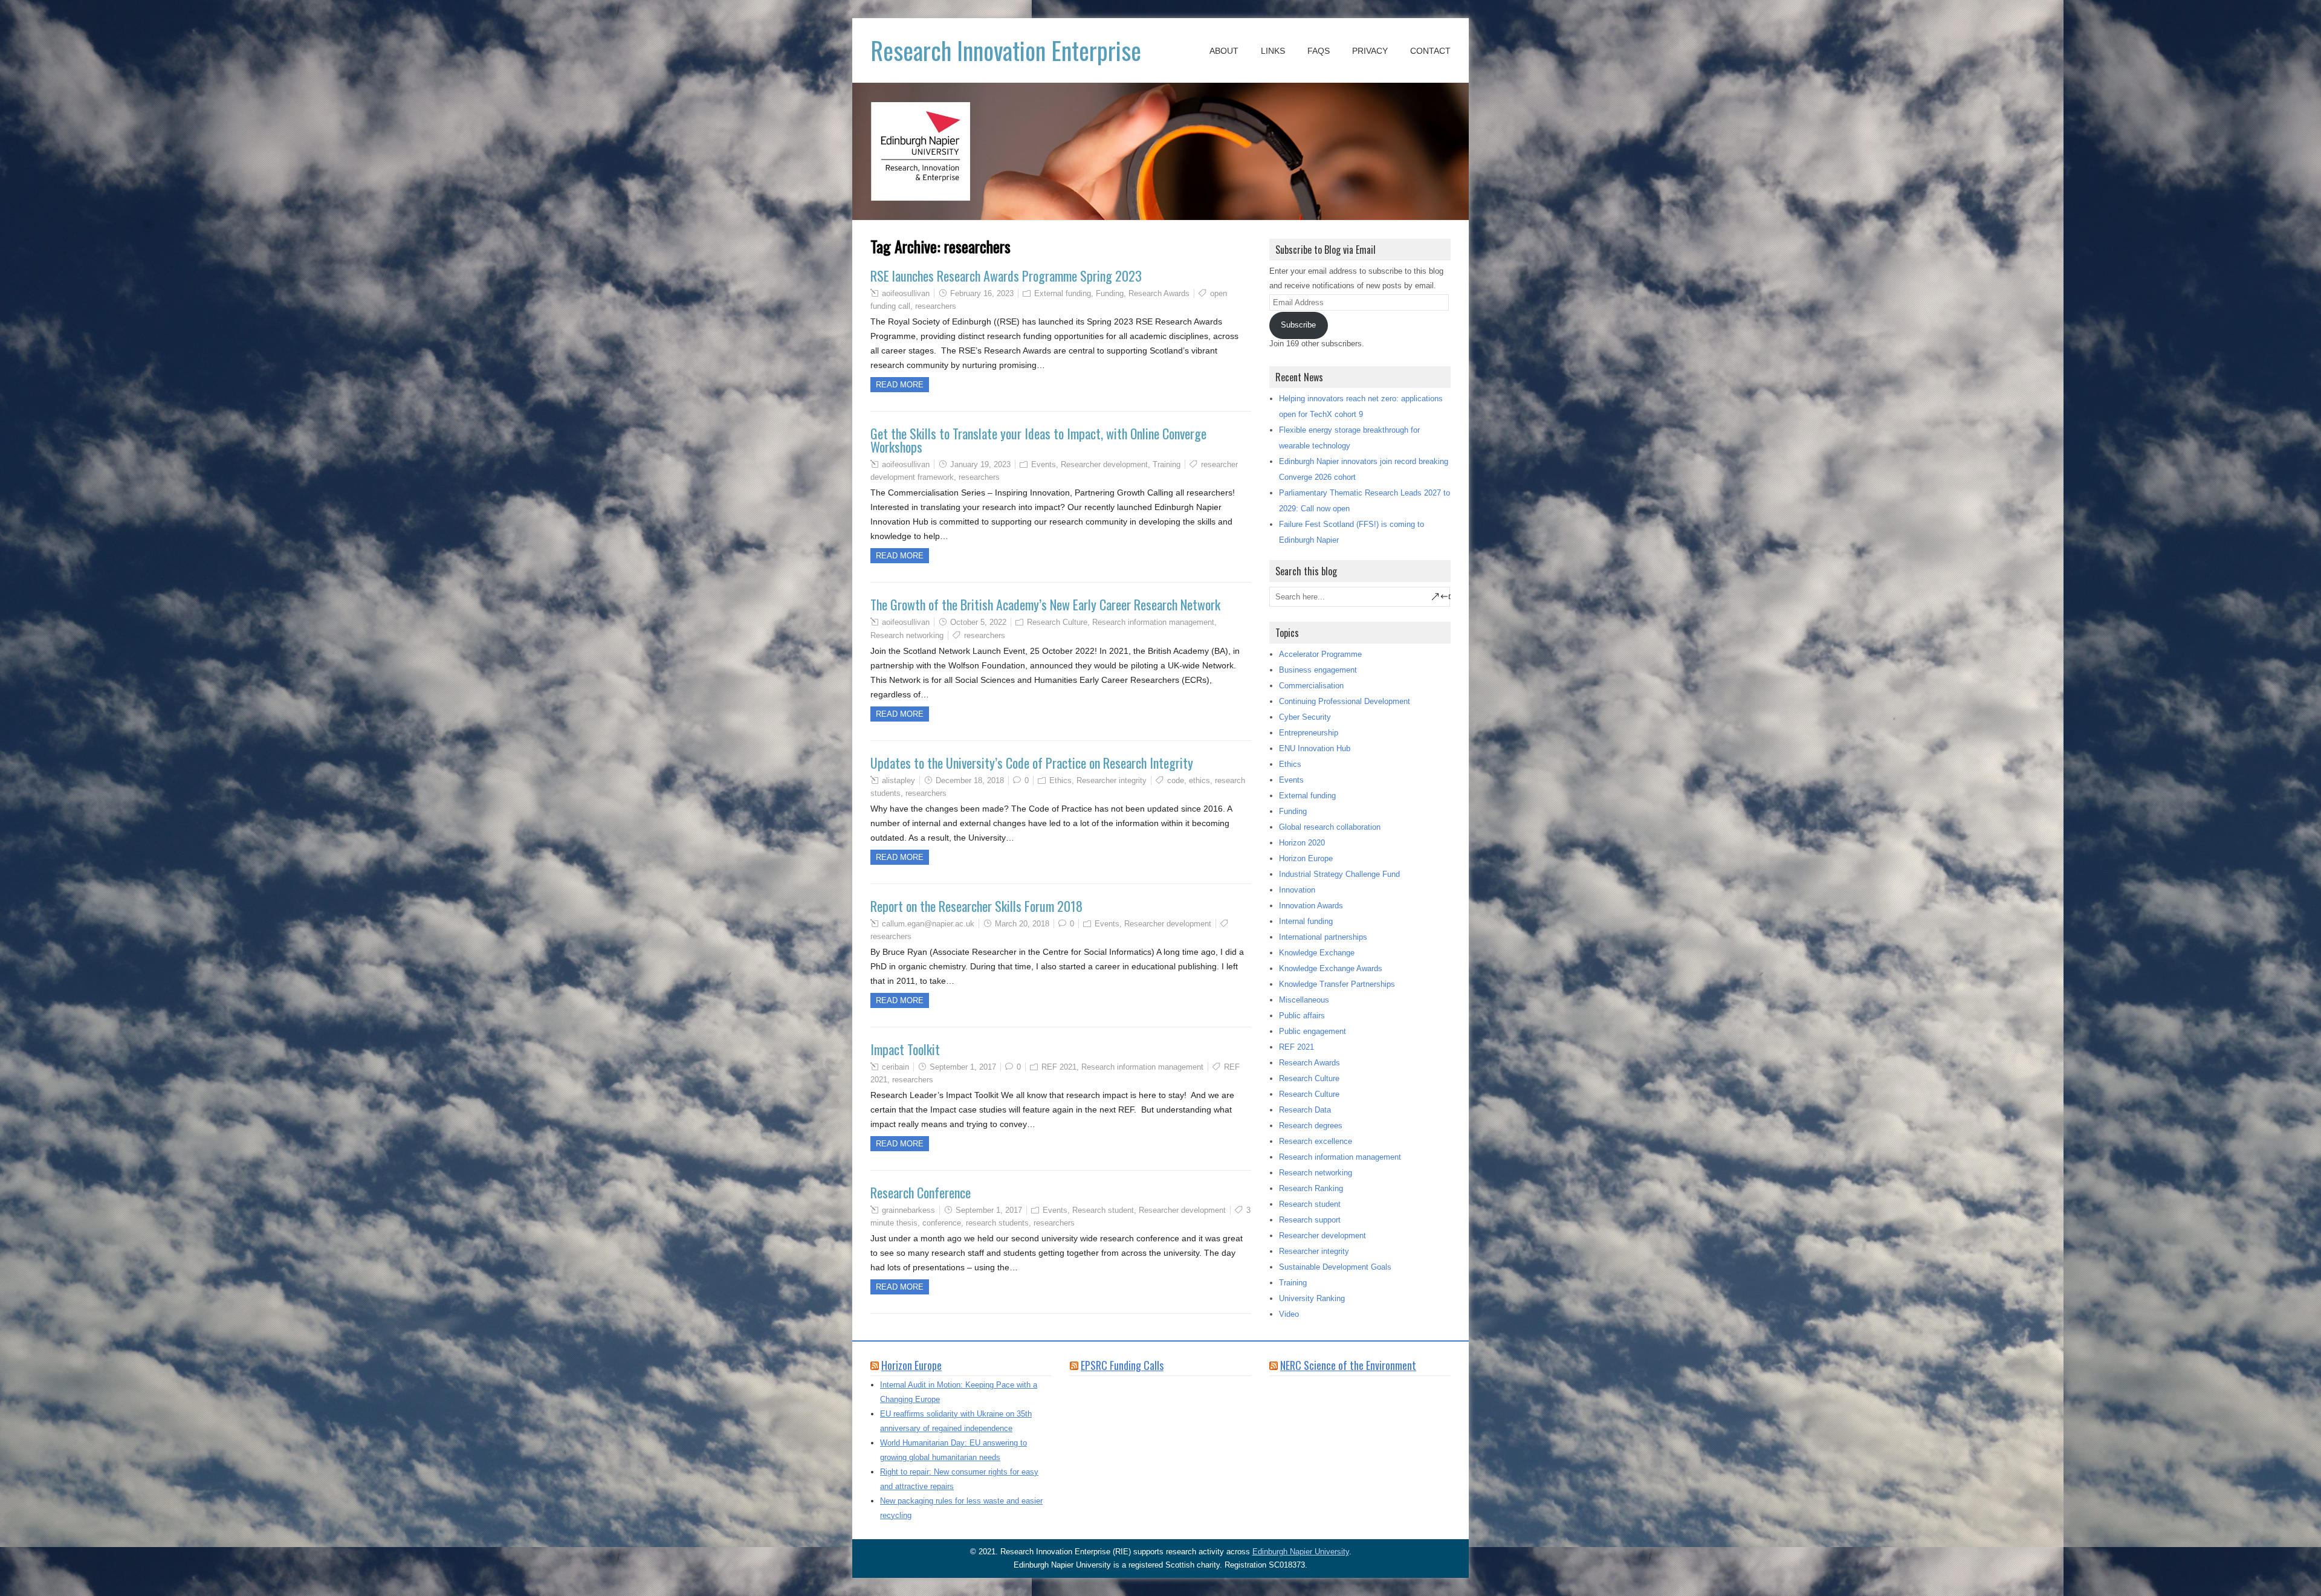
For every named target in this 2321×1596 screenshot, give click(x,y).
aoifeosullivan (906, 293)
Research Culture (1057, 622)
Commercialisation (1311, 686)
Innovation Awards (1311, 906)
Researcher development (1104, 464)
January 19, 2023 (980, 464)
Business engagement (1318, 670)
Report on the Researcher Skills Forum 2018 (976, 906)
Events (1044, 464)
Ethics (1060, 780)
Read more (900, 385)
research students (997, 1223)
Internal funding (1306, 921)
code (1176, 780)
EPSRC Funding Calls (1122, 1365)
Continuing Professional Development (1345, 701)
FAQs (1319, 51)
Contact (1430, 51)
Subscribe (1298, 325)
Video (1289, 1314)
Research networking (907, 635)
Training (1167, 464)
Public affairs (1302, 1016)
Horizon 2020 (1302, 843)
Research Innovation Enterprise (1006, 50)
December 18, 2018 (970, 780)
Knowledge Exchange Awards (1331, 968)
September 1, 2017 (963, 1067)
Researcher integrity (1112, 780)
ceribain (895, 1067)
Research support (1310, 1220)
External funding (1063, 293)
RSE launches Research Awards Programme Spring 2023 (1006, 276)
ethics (1199, 780)
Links (1273, 51)
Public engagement (1313, 1031)
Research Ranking (1311, 1188)
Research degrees (1311, 1126)
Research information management (1153, 622)
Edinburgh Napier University (1301, 1552)
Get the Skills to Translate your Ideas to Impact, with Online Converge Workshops (1038, 440)
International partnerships (1323, 937)
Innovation (1297, 890)
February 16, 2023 (982, 293)
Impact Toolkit (905, 1049)
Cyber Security (1305, 717)
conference (942, 1223)
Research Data (1305, 1110)
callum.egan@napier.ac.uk (928, 924)
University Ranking (1312, 1298)
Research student (1103, 1210)
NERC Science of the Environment (1348, 1365)
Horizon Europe (1306, 858)
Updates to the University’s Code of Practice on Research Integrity (1032, 763)
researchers (936, 306)
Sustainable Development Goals (1335, 1267)
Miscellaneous (1304, 1000)
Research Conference (921, 1192)
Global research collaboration (1330, 827)
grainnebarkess (908, 1210)
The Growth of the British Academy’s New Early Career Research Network (1045, 604)
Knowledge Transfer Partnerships (1337, 984)
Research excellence (1316, 1141)
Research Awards (1159, 293)
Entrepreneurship (1309, 733)
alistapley (898, 780)
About (1224, 51)
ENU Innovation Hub (1315, 748)
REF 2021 (1059, 1067)
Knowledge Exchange (1317, 953)
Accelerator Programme (1320, 654)
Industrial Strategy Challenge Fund (1339, 874)
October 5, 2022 (978, 622)
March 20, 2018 (1022, 924)
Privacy (1370, 51)
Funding (1110, 293)
